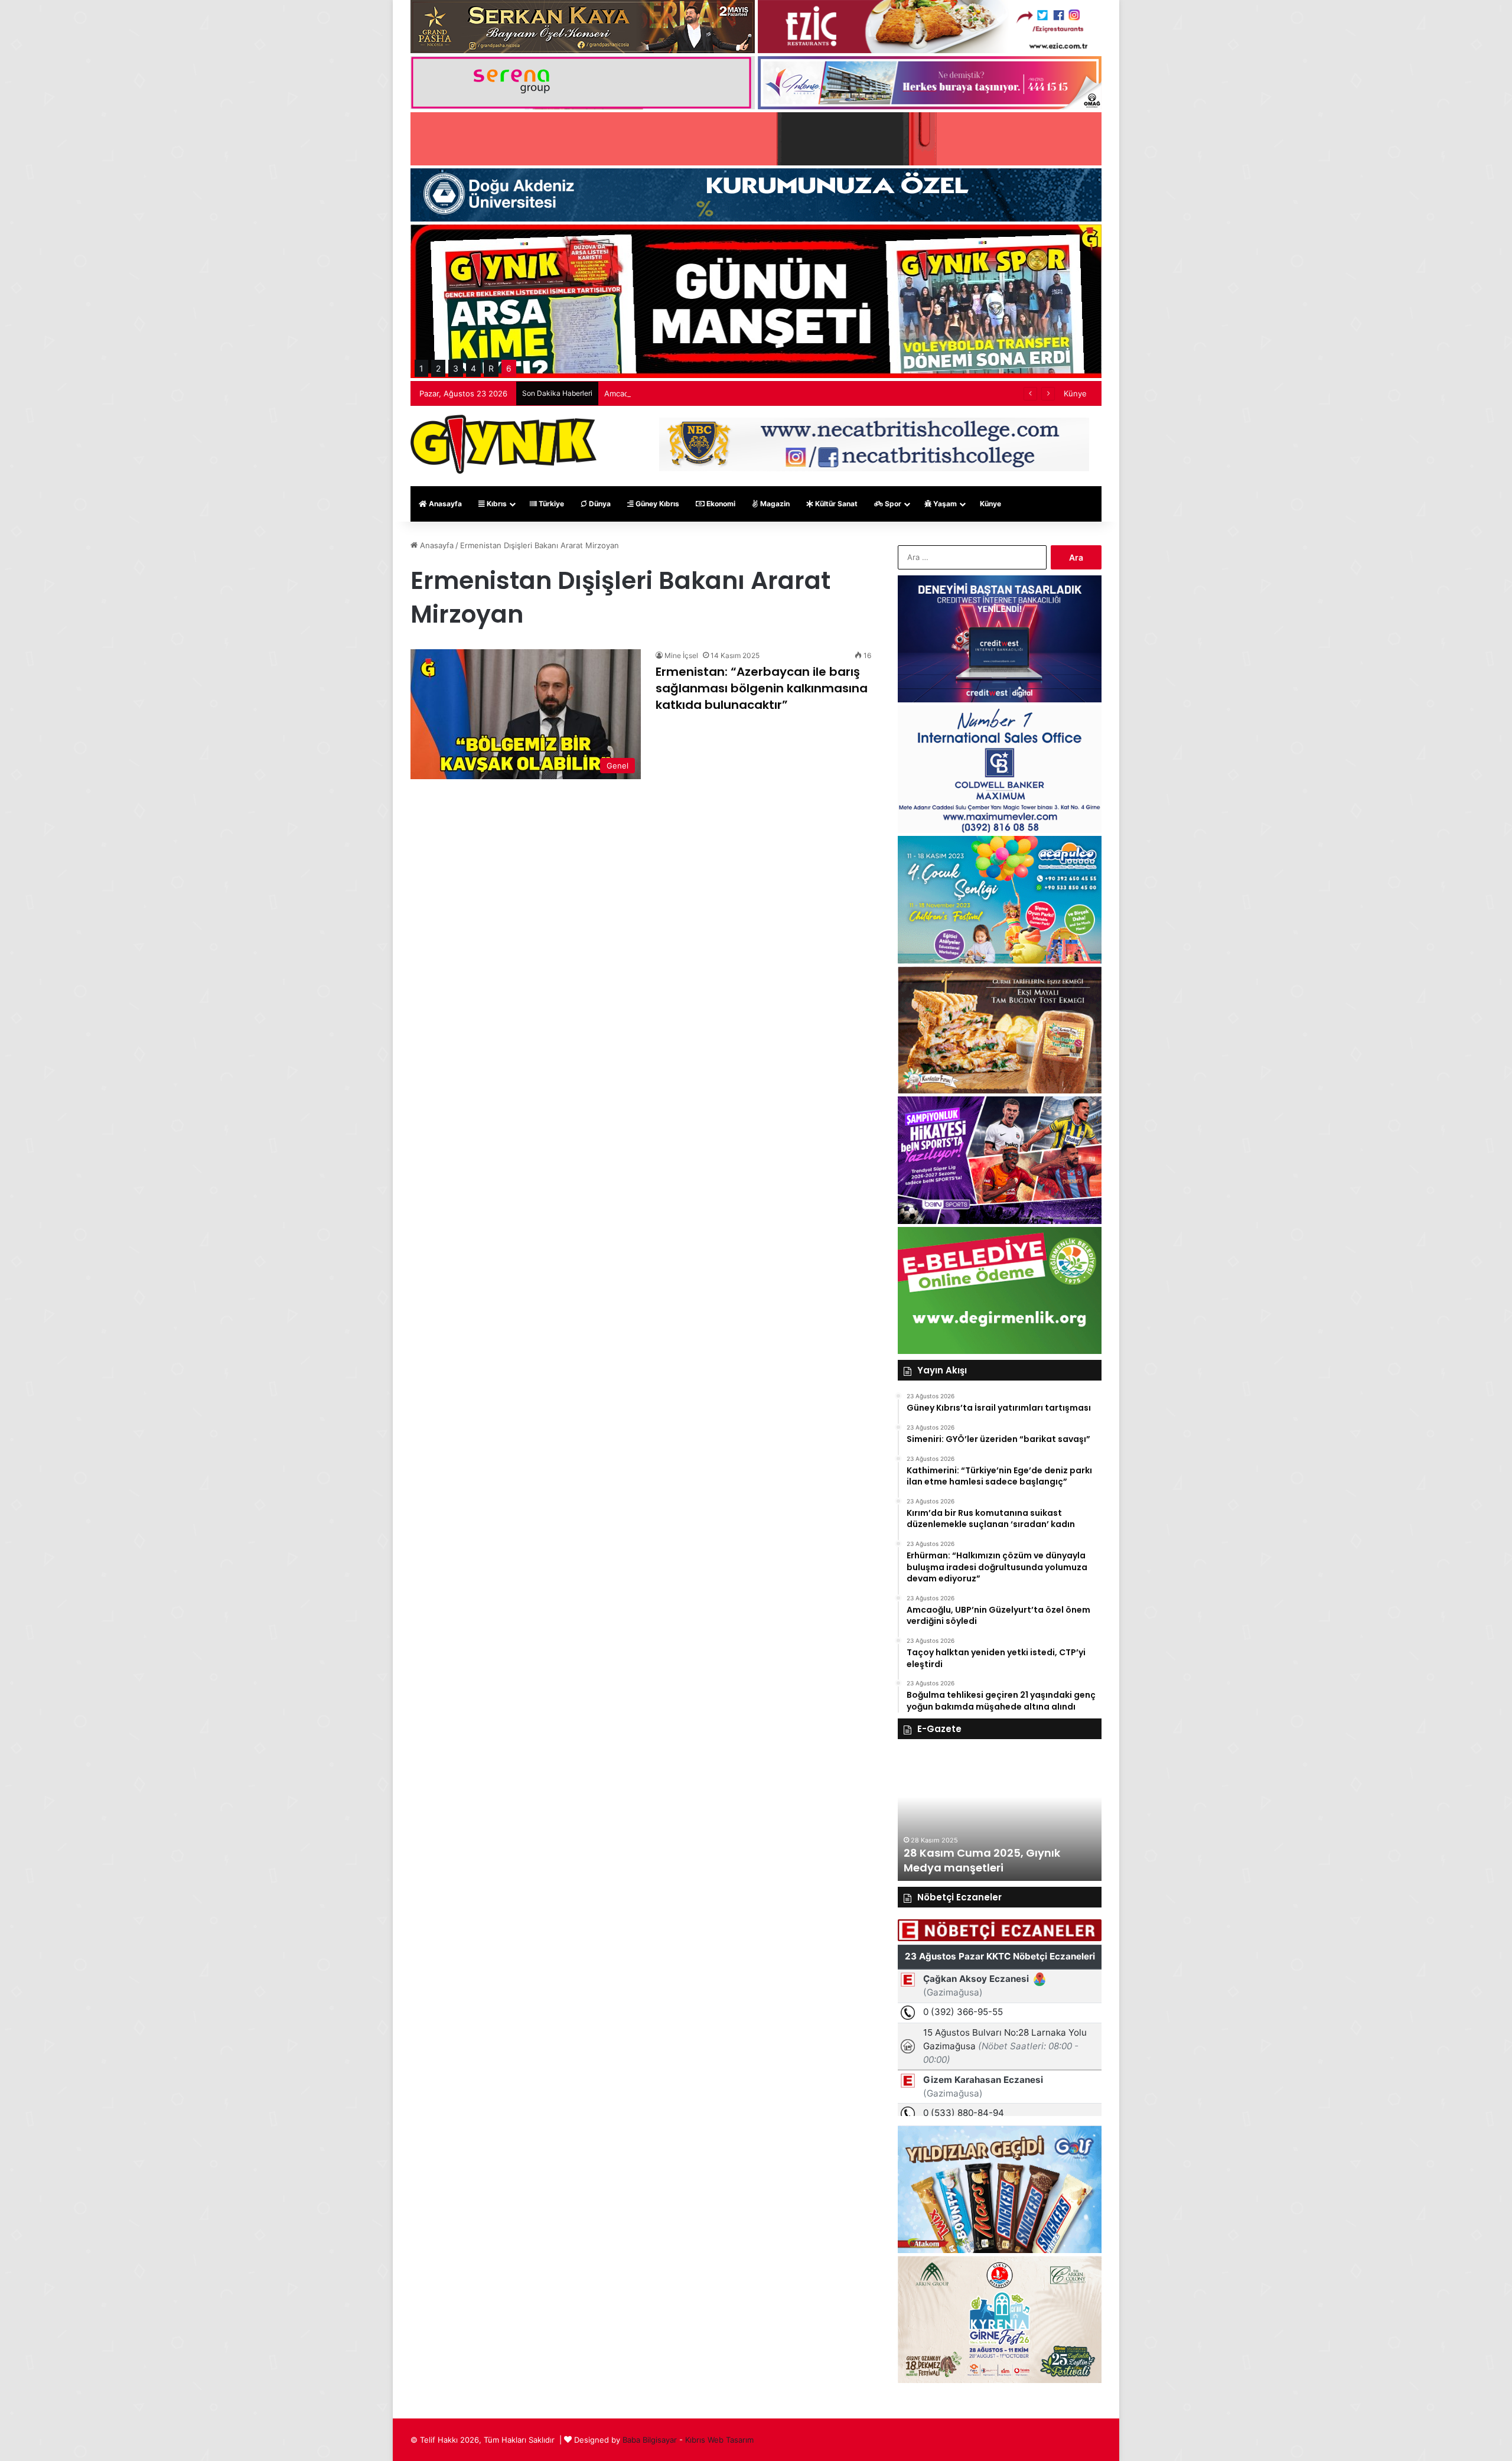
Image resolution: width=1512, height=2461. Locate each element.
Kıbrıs (496, 504)
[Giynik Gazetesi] (504, 444)
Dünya (599, 504)
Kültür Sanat (835, 504)
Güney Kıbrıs (656, 504)
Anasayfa (444, 504)
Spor (892, 504)
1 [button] (421, 368)
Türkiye (550, 504)
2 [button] (438, 368)
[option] (1000, 1816)
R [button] (491, 368)
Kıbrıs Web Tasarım (719, 2440)
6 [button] (509, 368)
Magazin (774, 504)
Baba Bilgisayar (650, 2440)
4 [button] (473, 368)
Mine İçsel (681, 655)
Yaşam (944, 504)
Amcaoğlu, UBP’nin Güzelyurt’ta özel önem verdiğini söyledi (713, 393)
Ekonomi (720, 504)
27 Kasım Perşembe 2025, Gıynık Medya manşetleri (992, 1860)
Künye (1075, 393)
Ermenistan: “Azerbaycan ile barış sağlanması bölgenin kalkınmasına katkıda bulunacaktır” (762, 688)
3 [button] (456, 368)
